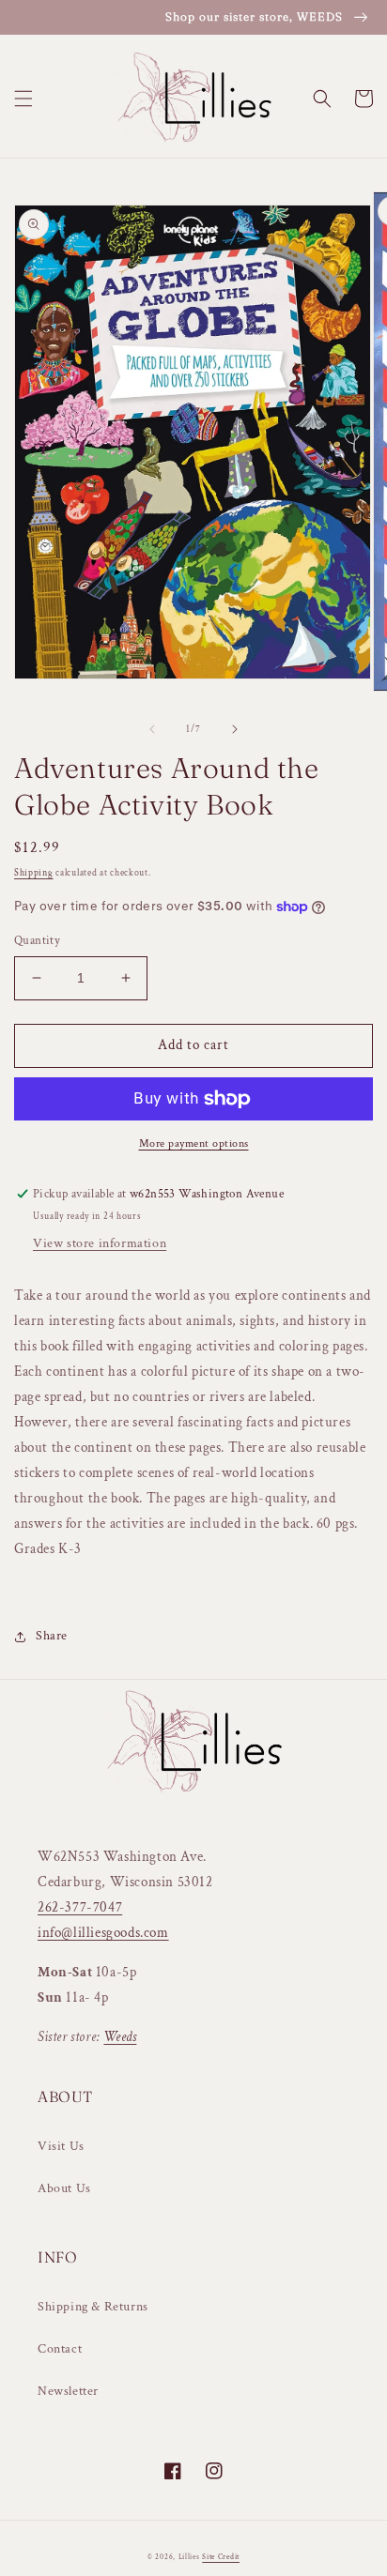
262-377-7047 (80, 1907)
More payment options (194, 1143)
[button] (23, 99)
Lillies (191, 2557)
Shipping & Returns (93, 2307)
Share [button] (52, 1636)
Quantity (37, 941)
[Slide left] (152, 729)
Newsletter (68, 2391)
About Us (64, 2188)
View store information (100, 1243)
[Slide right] (235, 729)
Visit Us (61, 2146)
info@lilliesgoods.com (103, 1933)
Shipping (34, 873)
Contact (60, 2349)
